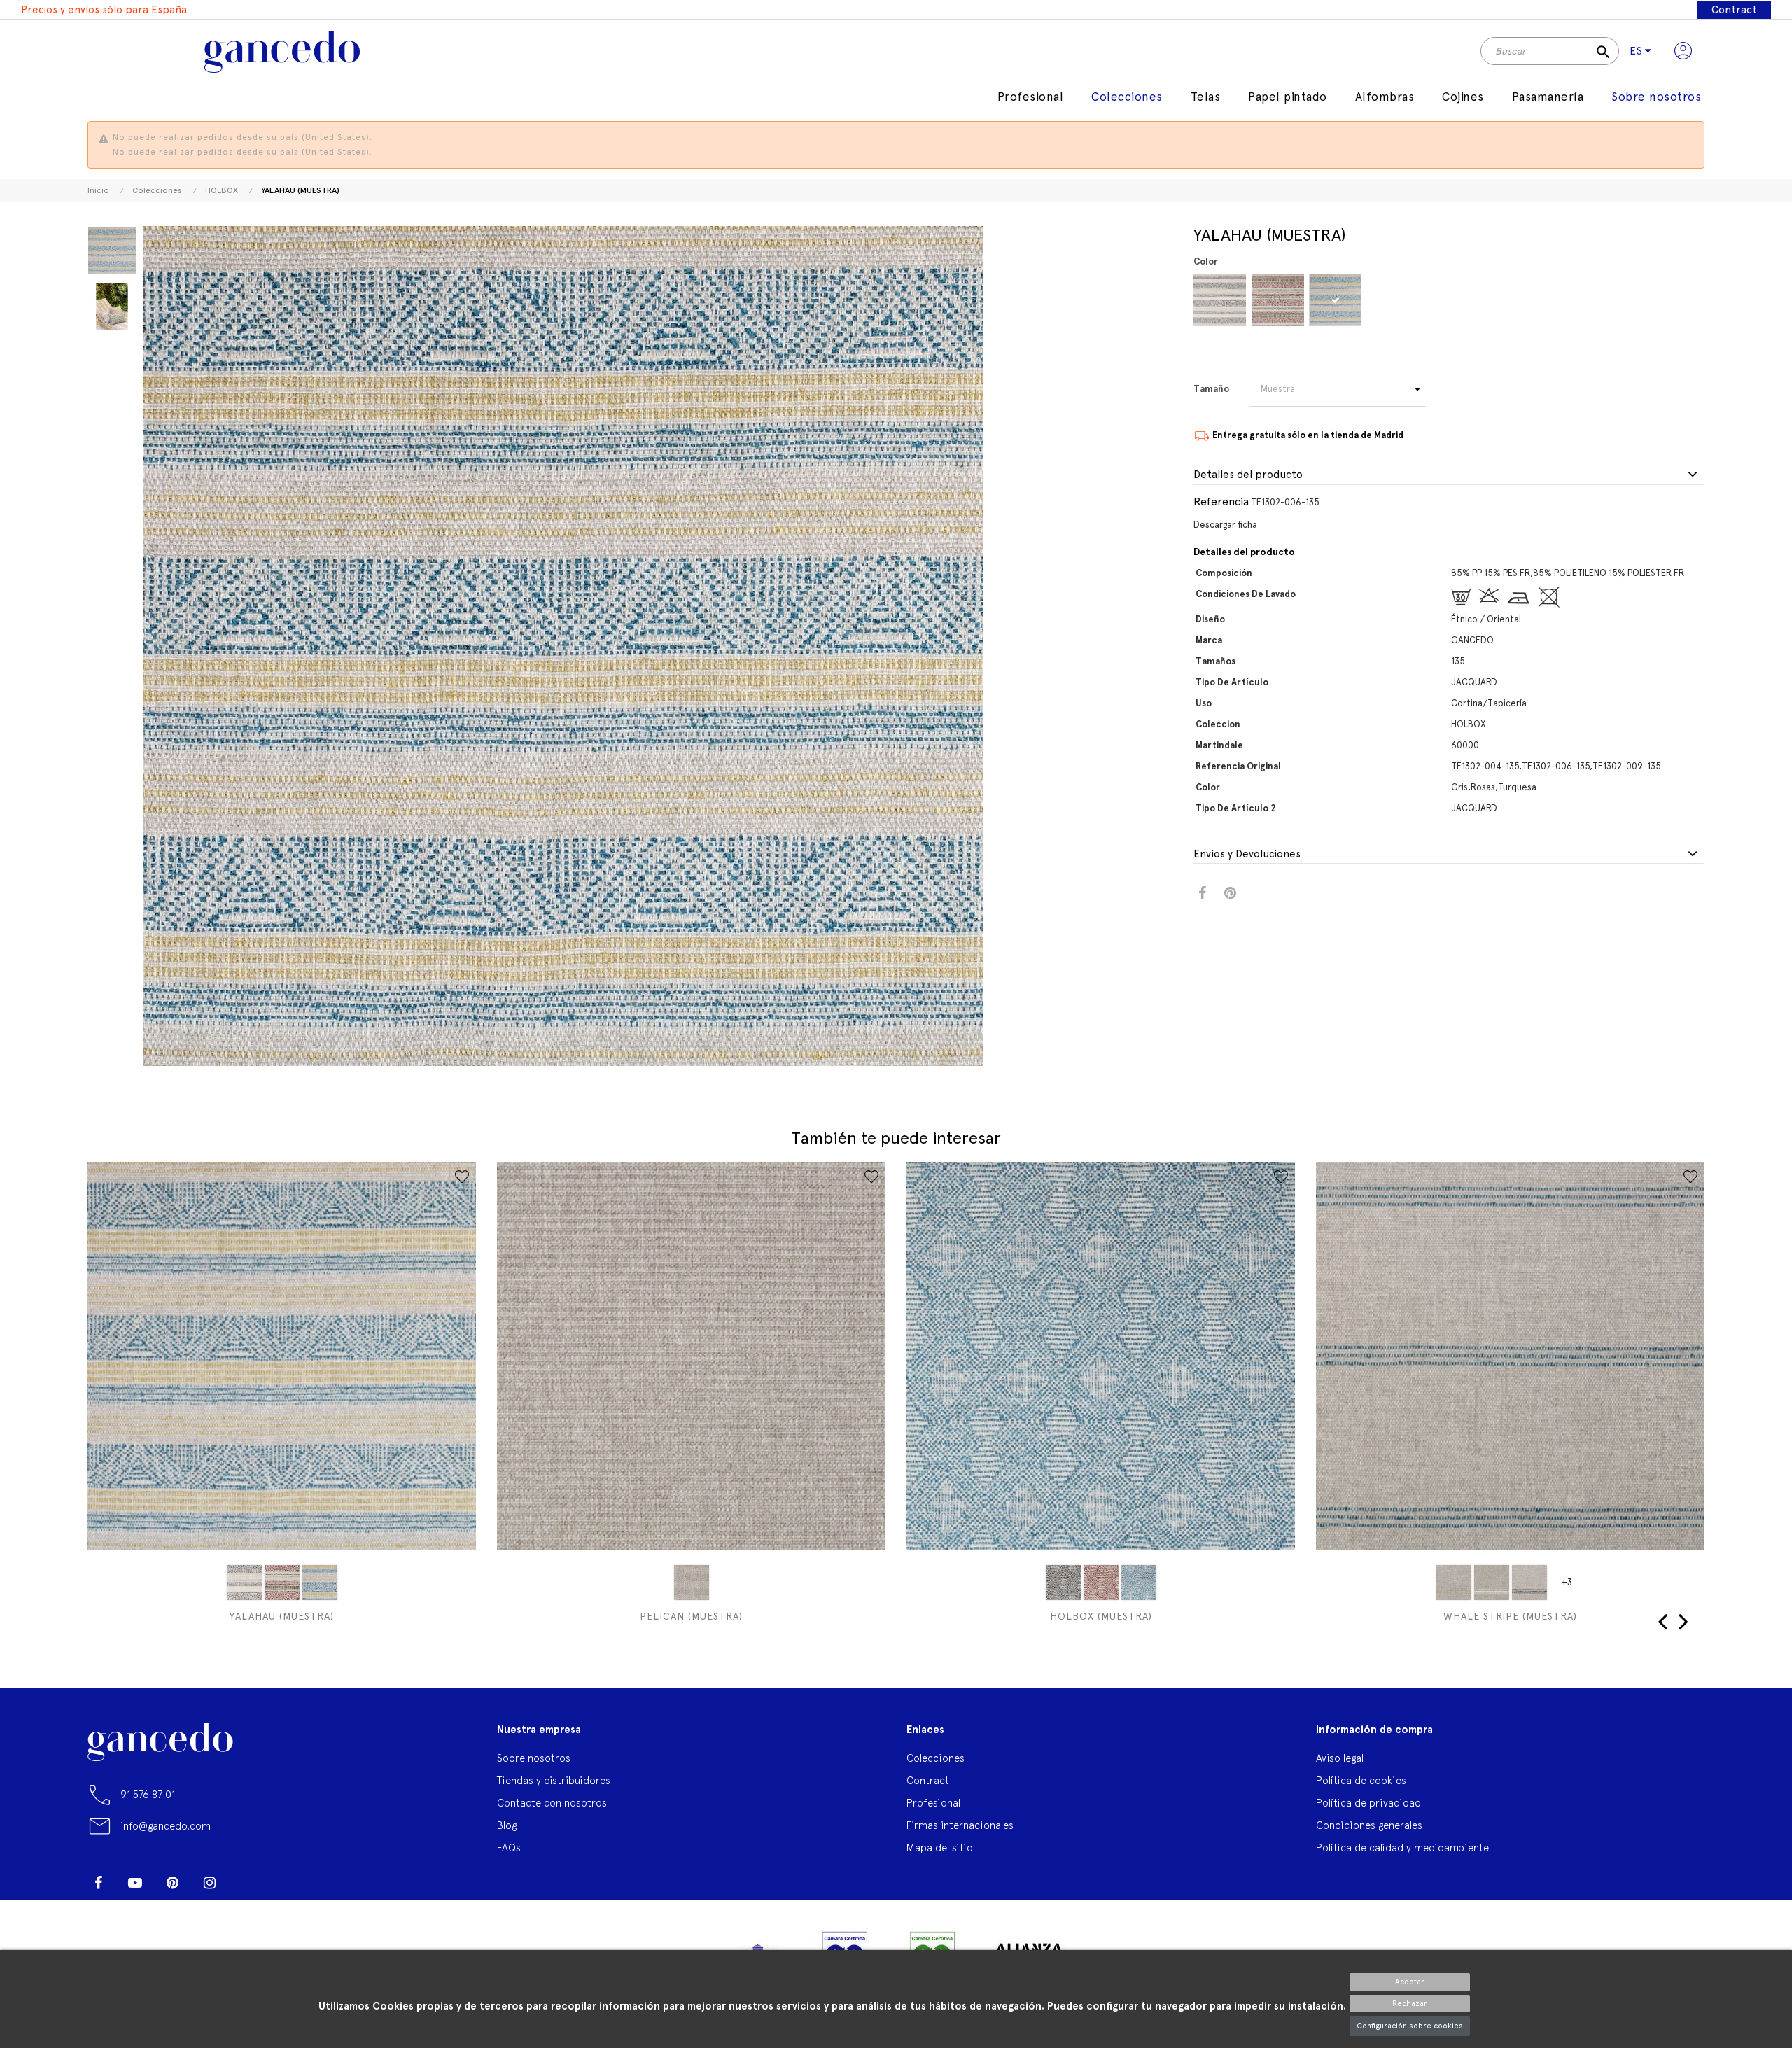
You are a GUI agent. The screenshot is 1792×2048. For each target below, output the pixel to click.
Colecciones (936, 1758)
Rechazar (1410, 2004)
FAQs (509, 1847)
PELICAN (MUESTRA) (691, 1616)
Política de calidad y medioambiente (1402, 1847)
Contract (1734, 10)
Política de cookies (1361, 1780)
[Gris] (1220, 300)
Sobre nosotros (534, 1758)
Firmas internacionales (960, 1825)
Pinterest (1230, 893)
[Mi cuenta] (1683, 51)
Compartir (1202, 893)
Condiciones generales (1369, 1825)
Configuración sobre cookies (1410, 2026)
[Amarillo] (1454, 1583)
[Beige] (692, 1583)
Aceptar (1410, 1982)
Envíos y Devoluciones (1247, 854)
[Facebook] (98, 1883)
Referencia (1221, 502)
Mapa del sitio (940, 1847)
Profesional (933, 1803)
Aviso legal (1340, 1758)
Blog (507, 1825)
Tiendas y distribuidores (554, 1780)
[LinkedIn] (246, 1877)
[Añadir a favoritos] (462, 1177)
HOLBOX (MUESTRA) (1101, 1616)
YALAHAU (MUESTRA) (282, 1616)
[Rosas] (1278, 300)
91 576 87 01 (148, 1794)
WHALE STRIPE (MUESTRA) (1510, 1616)
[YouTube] (135, 1883)
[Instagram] (209, 1883)
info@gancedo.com (166, 1826)
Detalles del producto (1248, 475)
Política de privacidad (1368, 1803)
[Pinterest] (172, 1883)
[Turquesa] (1335, 300)
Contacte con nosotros (552, 1803)
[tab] (1449, 475)
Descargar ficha (1225, 525)
